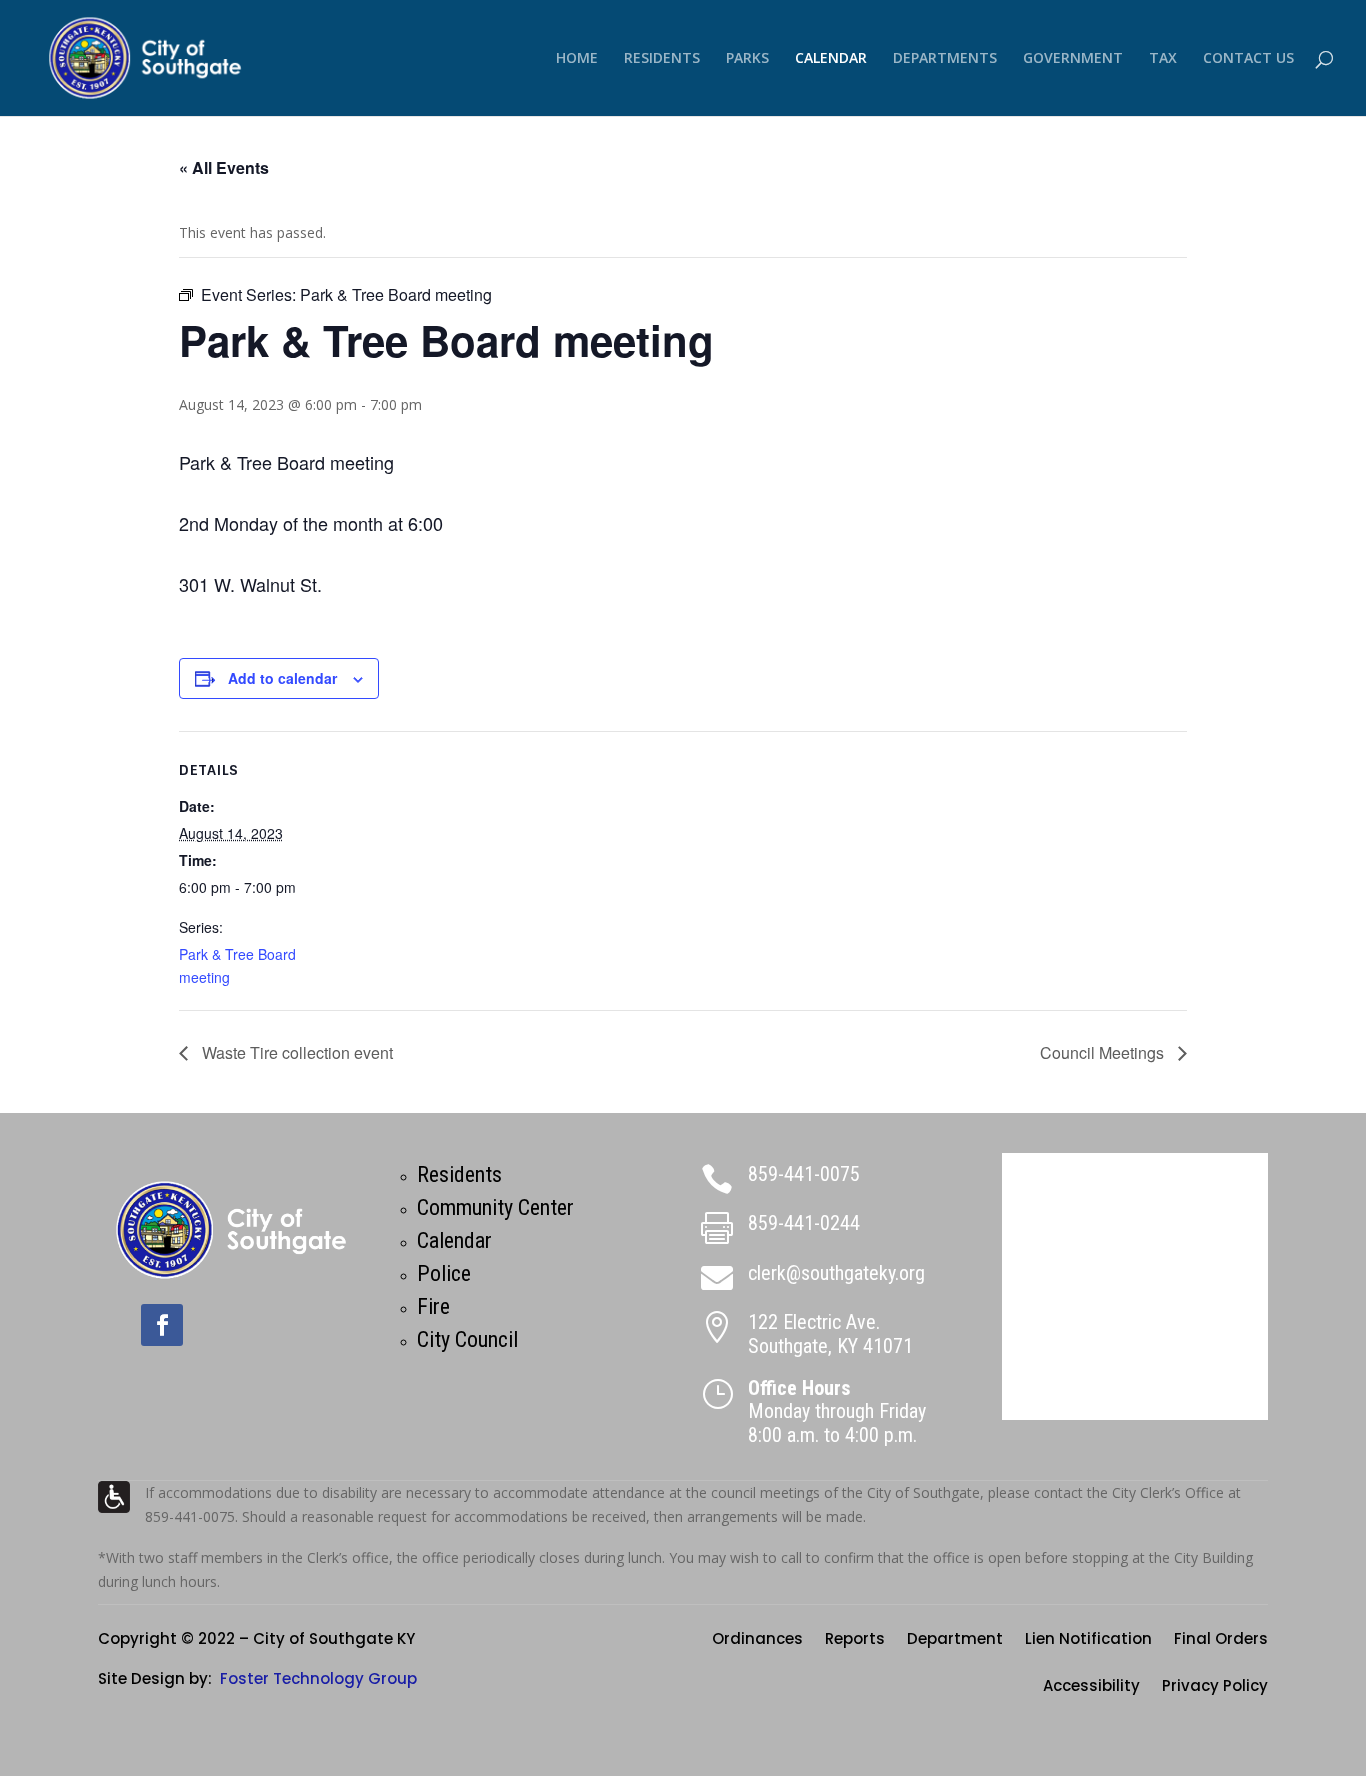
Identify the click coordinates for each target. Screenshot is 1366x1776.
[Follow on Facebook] (162, 1325)
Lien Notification (1088, 1640)
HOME (577, 59)
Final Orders (1221, 1640)
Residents (459, 1174)
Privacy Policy (1215, 1687)
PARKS (747, 59)
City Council (467, 1339)
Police (444, 1273)
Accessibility (1091, 1687)
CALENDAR (831, 59)
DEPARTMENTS (945, 59)
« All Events (224, 167)
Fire (433, 1306)
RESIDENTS (662, 59)
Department (955, 1640)
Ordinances (757, 1640)
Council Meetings (1104, 1052)
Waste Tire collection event (295, 1052)
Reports (855, 1640)
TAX (1163, 59)
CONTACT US (1248, 59)
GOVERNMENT (1073, 59)
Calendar (454, 1240)
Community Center (495, 1207)
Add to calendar (282, 678)
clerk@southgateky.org (836, 1273)
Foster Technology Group (318, 1678)
